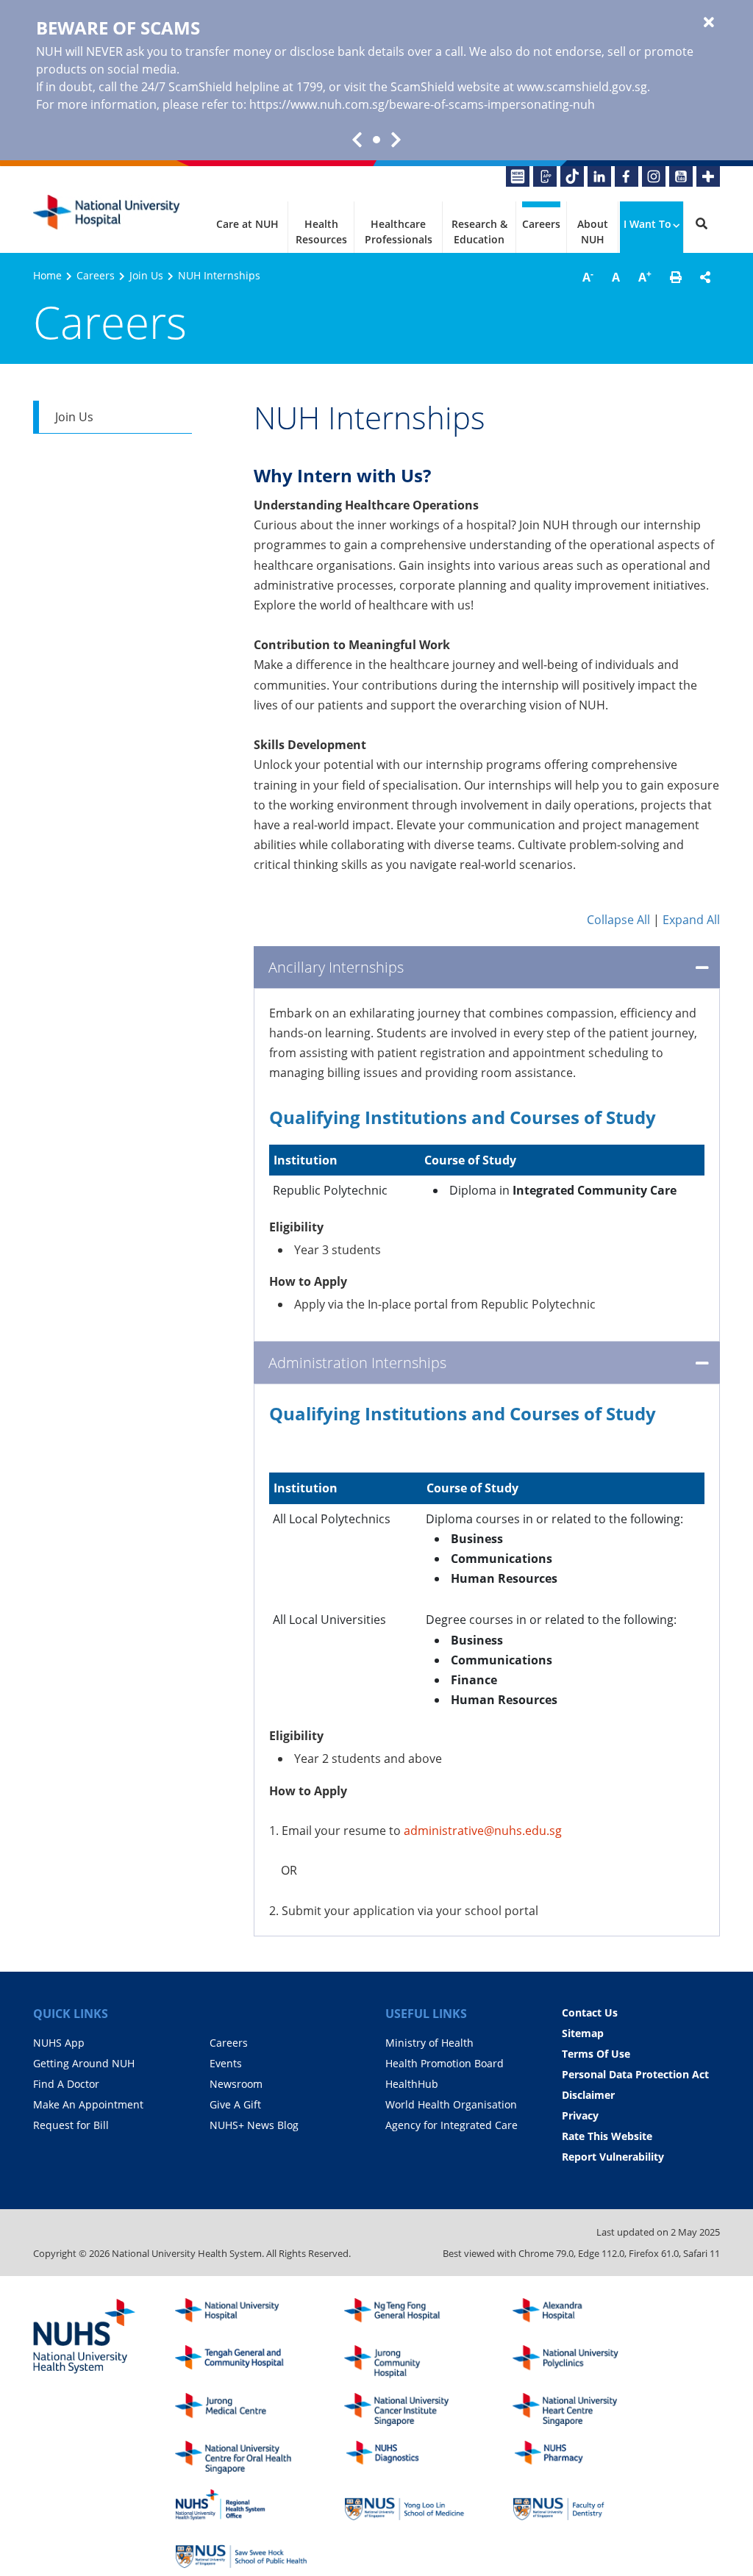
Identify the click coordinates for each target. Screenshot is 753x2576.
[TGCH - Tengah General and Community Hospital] (241, 2362)
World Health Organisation (451, 2104)
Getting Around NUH (84, 2063)
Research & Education (479, 232)
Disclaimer (588, 2095)
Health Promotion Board (445, 2063)
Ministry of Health (429, 2043)
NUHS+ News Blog (254, 2125)
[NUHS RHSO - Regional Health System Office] (241, 2505)
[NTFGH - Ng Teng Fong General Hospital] (410, 2315)
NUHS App (59, 2043)
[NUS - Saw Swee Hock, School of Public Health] (241, 2552)
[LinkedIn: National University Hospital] (599, 176)
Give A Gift (235, 2104)
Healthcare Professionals (399, 232)
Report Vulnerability (613, 2157)
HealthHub (412, 2084)
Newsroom (236, 2084)
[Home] (241, 2315)
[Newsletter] (518, 176)
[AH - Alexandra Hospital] (579, 2315)
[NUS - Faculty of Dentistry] (579, 2505)
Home (47, 275)
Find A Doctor (66, 2084)
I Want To (647, 224)
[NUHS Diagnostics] (410, 2457)
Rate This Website (607, 2136)
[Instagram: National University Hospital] (654, 176)
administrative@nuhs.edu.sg (483, 1831)
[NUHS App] (545, 176)
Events (226, 2063)
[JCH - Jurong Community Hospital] (410, 2362)
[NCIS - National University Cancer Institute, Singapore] (410, 2409)
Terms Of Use (596, 2054)
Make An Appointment (88, 2104)
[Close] (709, 23)
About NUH (593, 232)
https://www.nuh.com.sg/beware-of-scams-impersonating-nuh (422, 104)
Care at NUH (247, 224)
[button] (676, 277)
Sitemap (583, 2033)
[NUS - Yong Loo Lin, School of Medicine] (410, 2505)
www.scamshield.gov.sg (582, 87)
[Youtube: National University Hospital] (681, 176)
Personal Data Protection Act (635, 2074)
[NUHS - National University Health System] (85, 2337)
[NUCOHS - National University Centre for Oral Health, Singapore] (241, 2457)
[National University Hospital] (107, 212)
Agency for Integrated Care (452, 2125)
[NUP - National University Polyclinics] (579, 2362)
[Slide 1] (376, 140)
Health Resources (321, 232)
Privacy (580, 2115)
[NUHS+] (708, 176)
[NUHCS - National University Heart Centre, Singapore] (579, 2409)
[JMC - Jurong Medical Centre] (241, 2409)
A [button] (588, 276)
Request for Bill (71, 2125)
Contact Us (590, 2012)
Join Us (146, 275)
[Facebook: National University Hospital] (627, 176)
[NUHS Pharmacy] (579, 2457)
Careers (541, 224)
